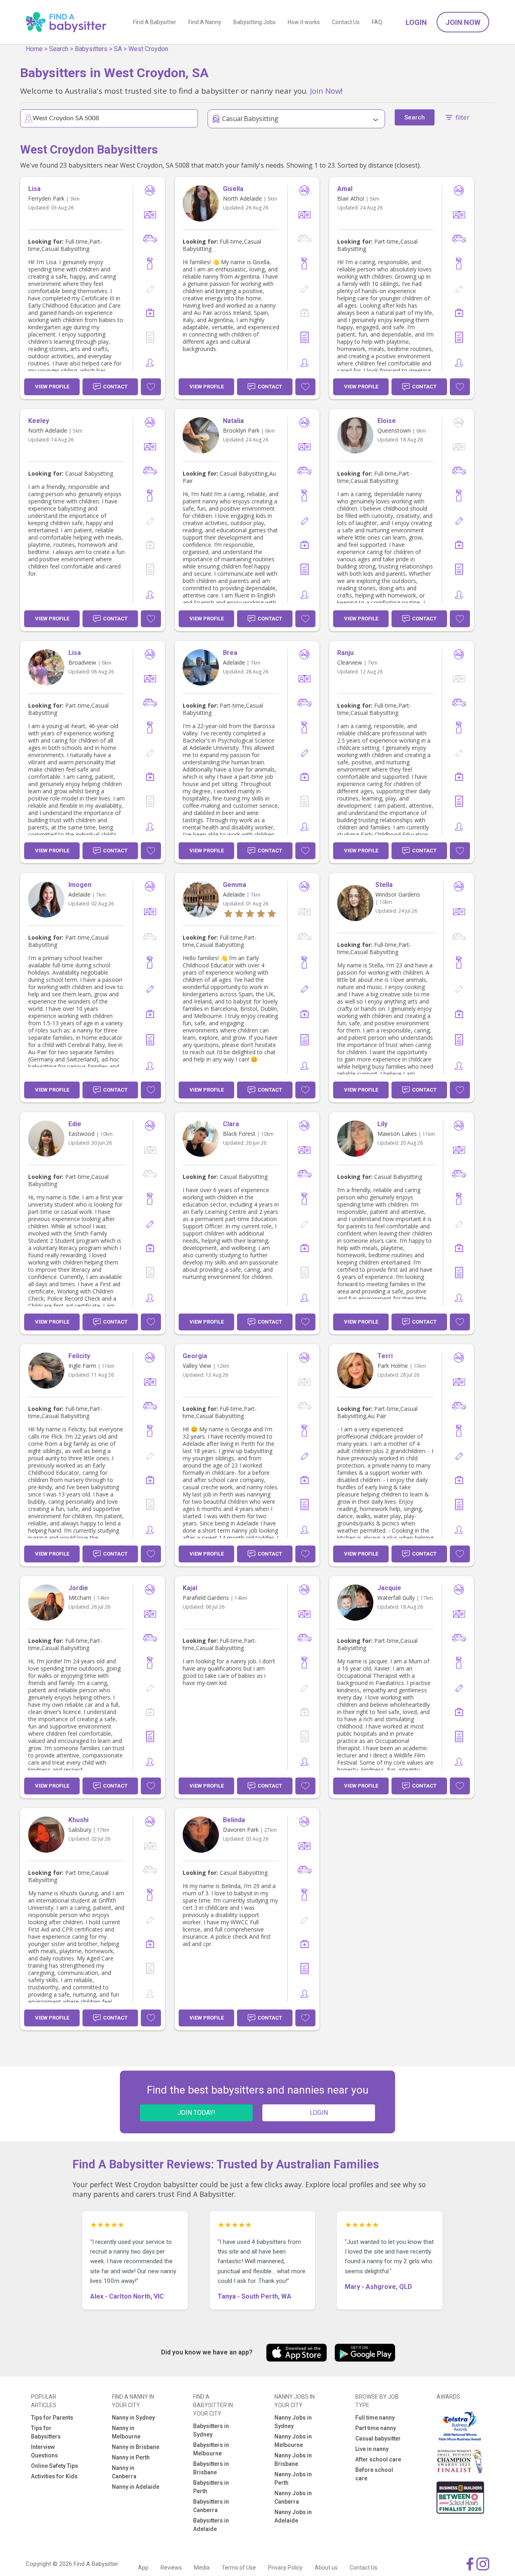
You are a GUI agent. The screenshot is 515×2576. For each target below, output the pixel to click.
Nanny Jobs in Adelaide (293, 2516)
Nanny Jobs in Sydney (293, 2422)
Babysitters (91, 49)
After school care (378, 2459)
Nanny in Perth (131, 2457)
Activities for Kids (54, 2476)
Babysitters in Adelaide (211, 2525)
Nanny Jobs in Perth (293, 2479)
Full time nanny (375, 2418)
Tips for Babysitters (46, 2432)
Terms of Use (239, 2568)
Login (416, 22)
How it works (304, 22)
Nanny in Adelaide (136, 2487)
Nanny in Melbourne (126, 2432)
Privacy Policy (285, 2568)
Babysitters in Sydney (211, 2430)
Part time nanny (376, 2428)
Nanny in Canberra (124, 2472)
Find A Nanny (205, 22)
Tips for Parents (52, 2418)
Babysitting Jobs (254, 22)
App (143, 2568)
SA (118, 49)
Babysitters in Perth (211, 2487)
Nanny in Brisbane (136, 2447)
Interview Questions (44, 2451)
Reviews (171, 2568)
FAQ (377, 22)
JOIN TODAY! (196, 2113)
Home (34, 49)
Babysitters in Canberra (211, 2506)
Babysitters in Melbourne (211, 2449)
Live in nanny (372, 2449)
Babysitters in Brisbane (211, 2468)
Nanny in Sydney (133, 2418)
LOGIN (319, 2113)
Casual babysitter (378, 2438)
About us (326, 2568)
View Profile (52, 387)
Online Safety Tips (55, 2466)
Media (202, 2568)
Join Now (463, 22)
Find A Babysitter (155, 22)
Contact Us (346, 22)
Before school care (374, 2474)
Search (59, 49)
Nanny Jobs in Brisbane (293, 2460)
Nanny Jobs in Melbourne (293, 2441)
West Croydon (148, 49)
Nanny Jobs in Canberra (293, 2497)
